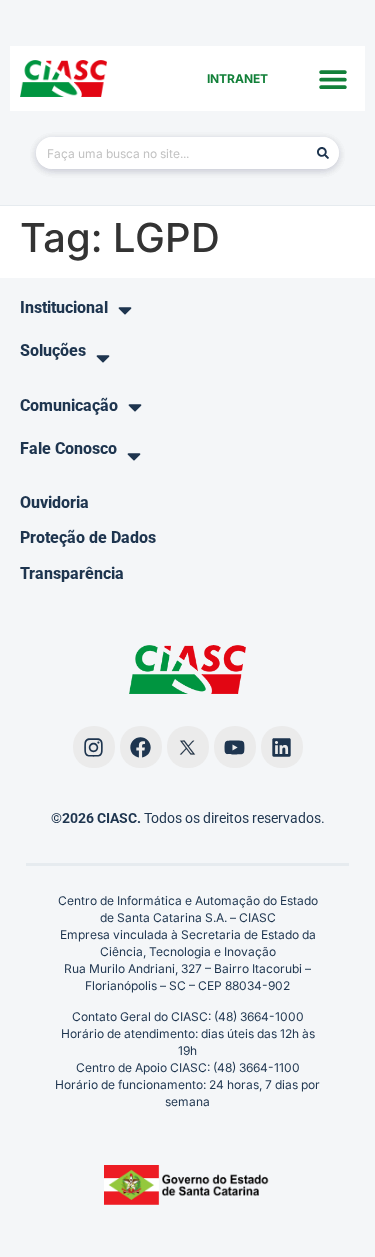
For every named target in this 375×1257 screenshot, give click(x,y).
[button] (332, 78)
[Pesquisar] (323, 153)
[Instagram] (94, 747)
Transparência (72, 573)
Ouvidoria (54, 502)
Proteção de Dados (88, 537)
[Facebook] (141, 747)
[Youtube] (235, 747)
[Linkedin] (282, 747)
